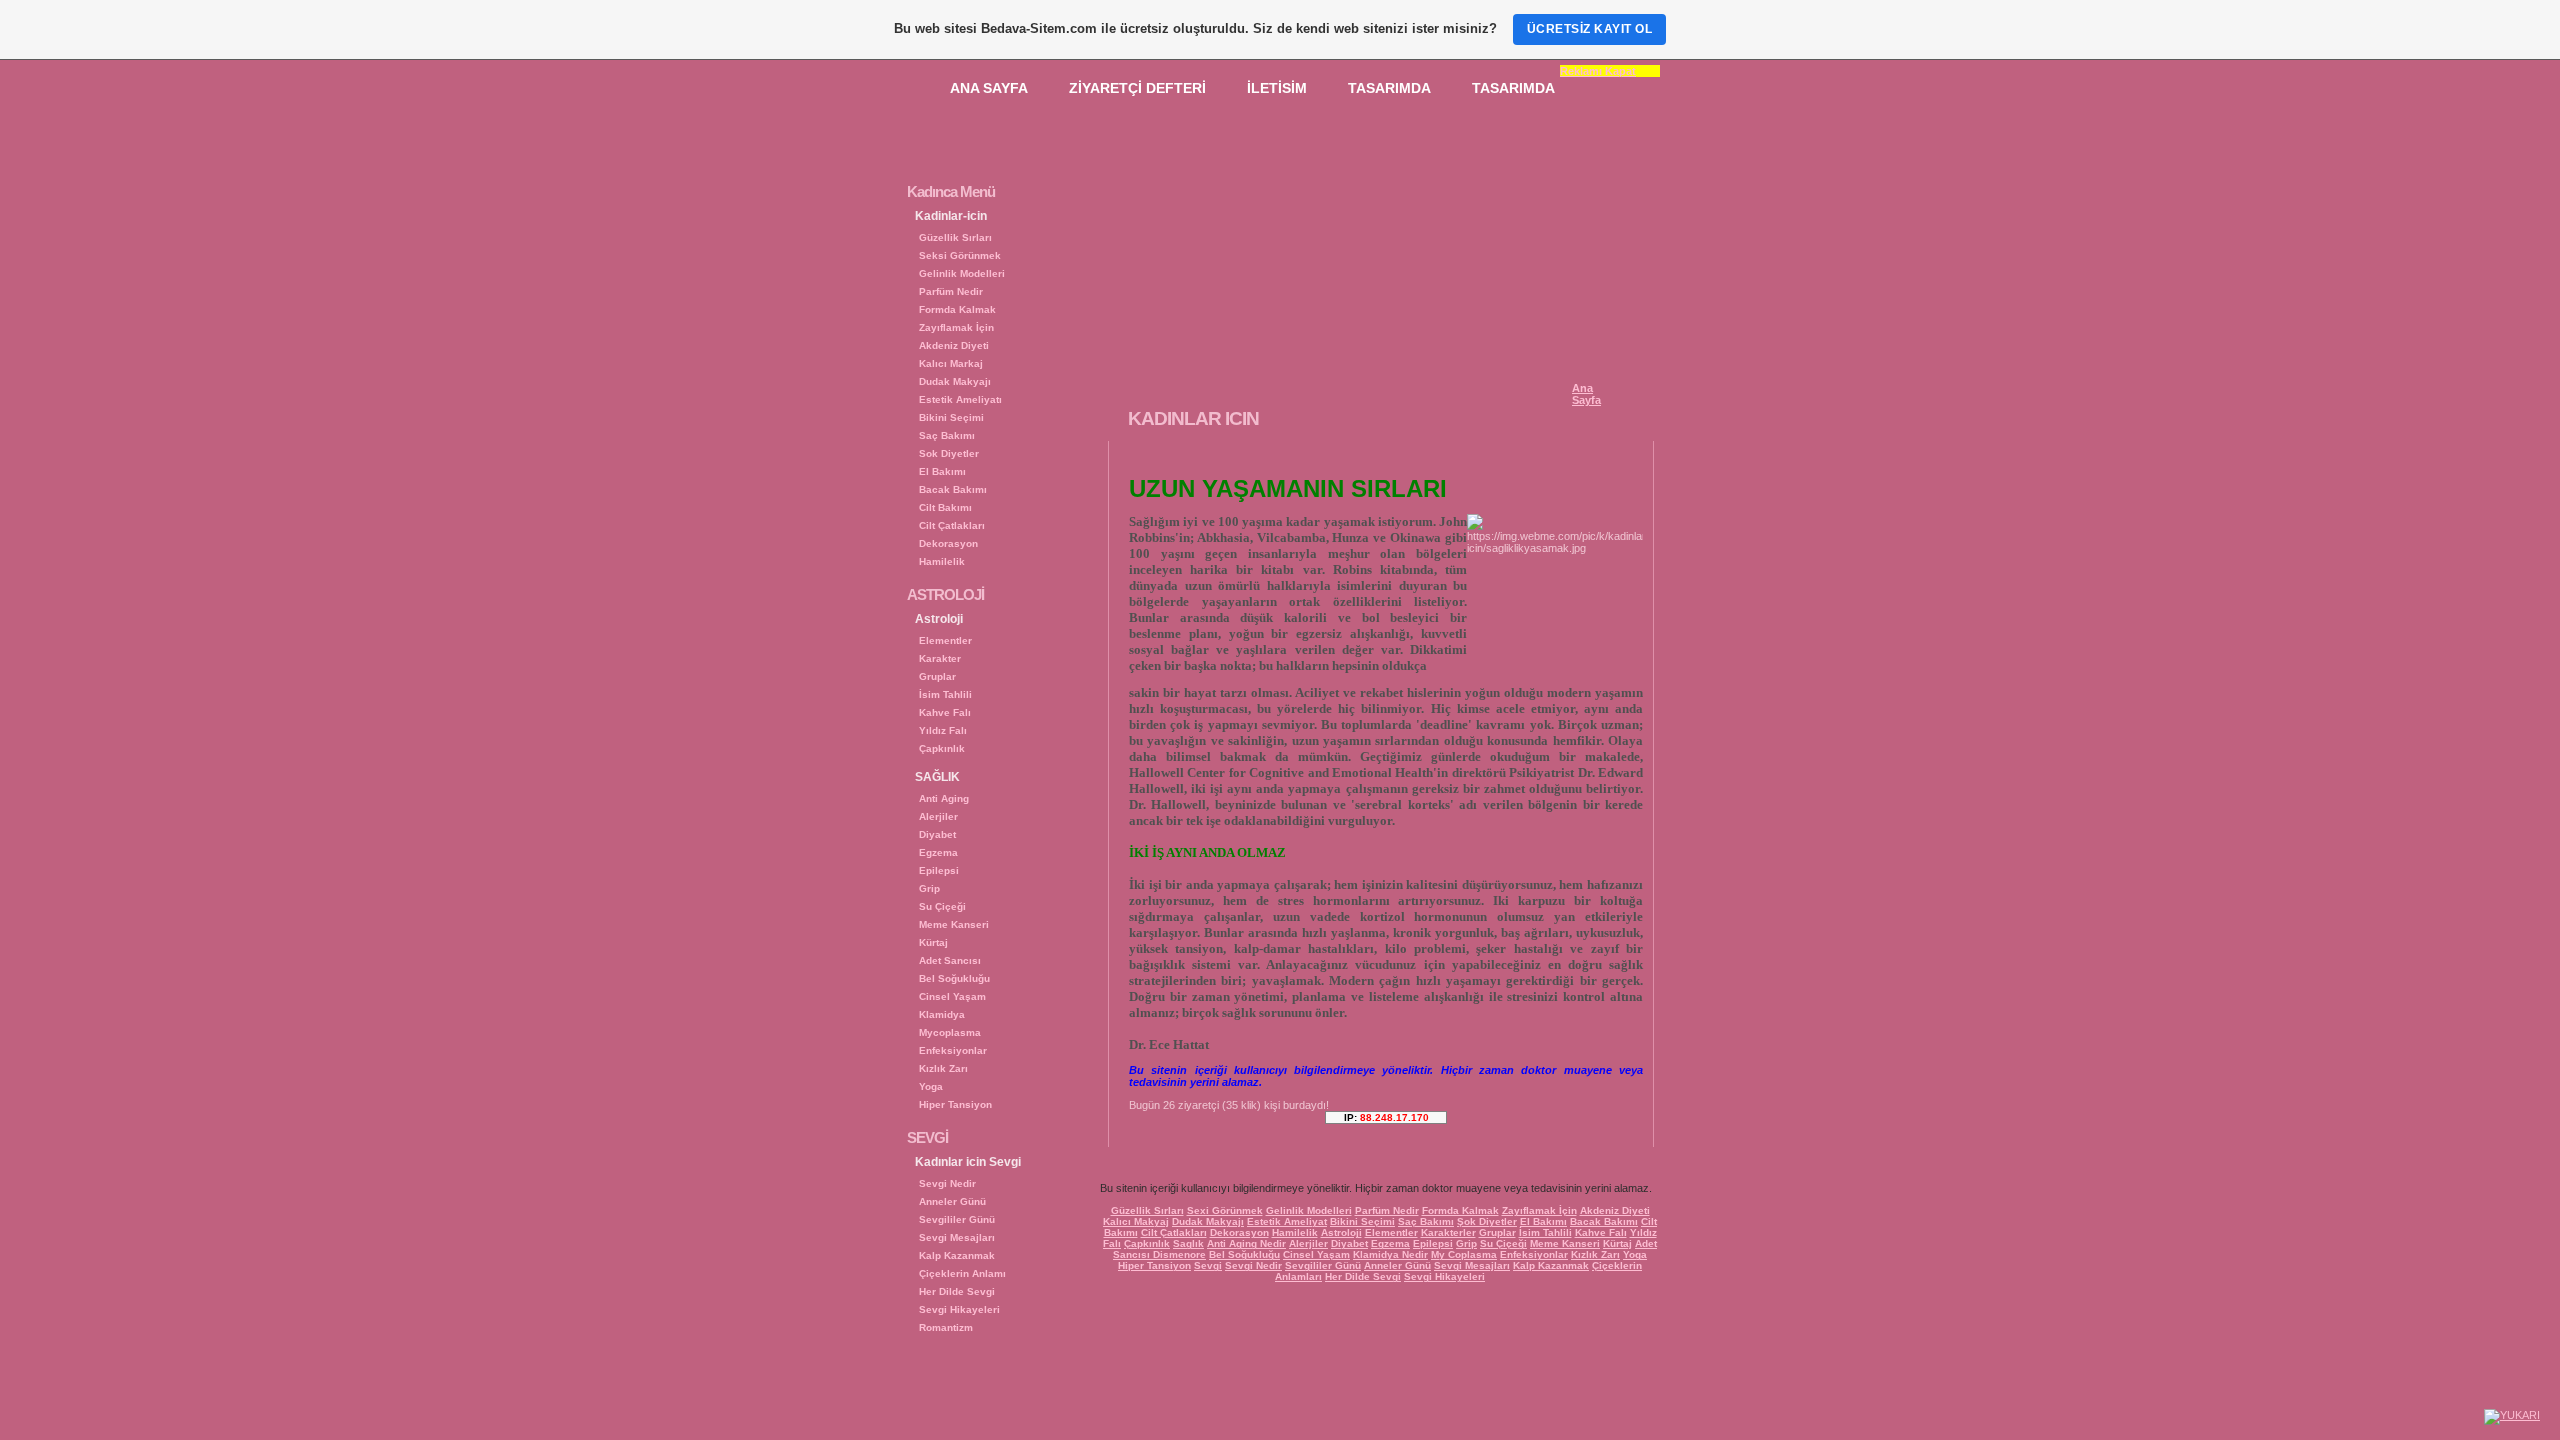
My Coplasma (1464, 1254)
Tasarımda (1389, 88)
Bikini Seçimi (951, 417)
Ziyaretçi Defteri (1137, 88)
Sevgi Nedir (947, 1183)
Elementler (945, 640)
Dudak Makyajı (955, 381)
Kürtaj (933, 942)
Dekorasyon (948, 543)
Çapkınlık (942, 748)
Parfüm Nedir (951, 291)
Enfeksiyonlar (953, 1050)
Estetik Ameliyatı (960, 399)
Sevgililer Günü (957, 1219)
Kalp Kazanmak (957, 1255)
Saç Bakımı (947, 435)
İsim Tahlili (945, 694)
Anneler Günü (952, 1201)
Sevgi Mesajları (957, 1237)
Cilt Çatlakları (952, 525)
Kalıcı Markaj (951, 363)
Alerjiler (938, 816)
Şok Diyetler (1487, 1221)
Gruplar (937, 676)
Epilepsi (939, 870)
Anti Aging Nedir (1246, 1243)
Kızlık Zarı (943, 1068)
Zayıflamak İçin (956, 327)
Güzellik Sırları (955, 237)
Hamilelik (942, 561)
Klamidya (942, 1014)
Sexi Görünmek (1225, 1210)
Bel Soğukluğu (954, 978)
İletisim (1277, 88)
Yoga (931, 1086)
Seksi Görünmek (960, 255)
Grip (929, 888)
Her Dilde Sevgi (957, 1291)
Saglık (1188, 1243)
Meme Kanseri (954, 924)
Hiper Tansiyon (955, 1104)
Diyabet (937, 834)
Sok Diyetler (949, 453)
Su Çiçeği (942, 906)
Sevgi (1208, 1265)
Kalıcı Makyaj (1136, 1221)
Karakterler (1448, 1232)
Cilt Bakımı (945, 507)
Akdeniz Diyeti (954, 345)
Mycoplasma (950, 1032)
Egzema (938, 852)
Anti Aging (944, 798)
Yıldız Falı (943, 730)
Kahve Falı (945, 712)
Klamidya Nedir (1390, 1254)
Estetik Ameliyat (1287, 1221)
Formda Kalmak (957, 309)
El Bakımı (942, 471)
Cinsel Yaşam (952, 996)
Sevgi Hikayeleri (959, 1309)
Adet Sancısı (950, 960)
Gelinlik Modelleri (962, 273)
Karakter (940, 658)
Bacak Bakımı (953, 489)
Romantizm (946, 1327)
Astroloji (1341, 1232)
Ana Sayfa (989, 88)
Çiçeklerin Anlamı (962, 1273)
